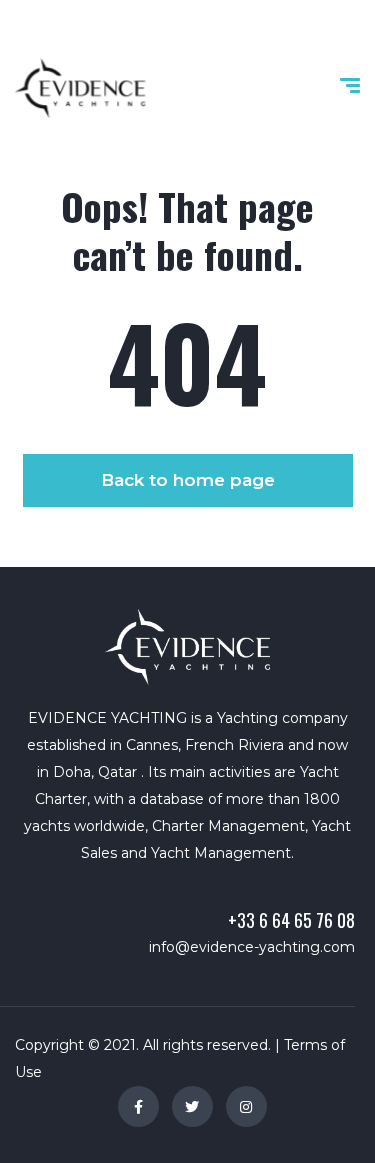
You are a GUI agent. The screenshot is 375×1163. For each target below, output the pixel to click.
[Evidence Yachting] (80, 88)
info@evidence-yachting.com (252, 947)
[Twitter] (192, 1106)
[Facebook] (138, 1106)
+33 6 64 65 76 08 (291, 920)
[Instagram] (246, 1106)
